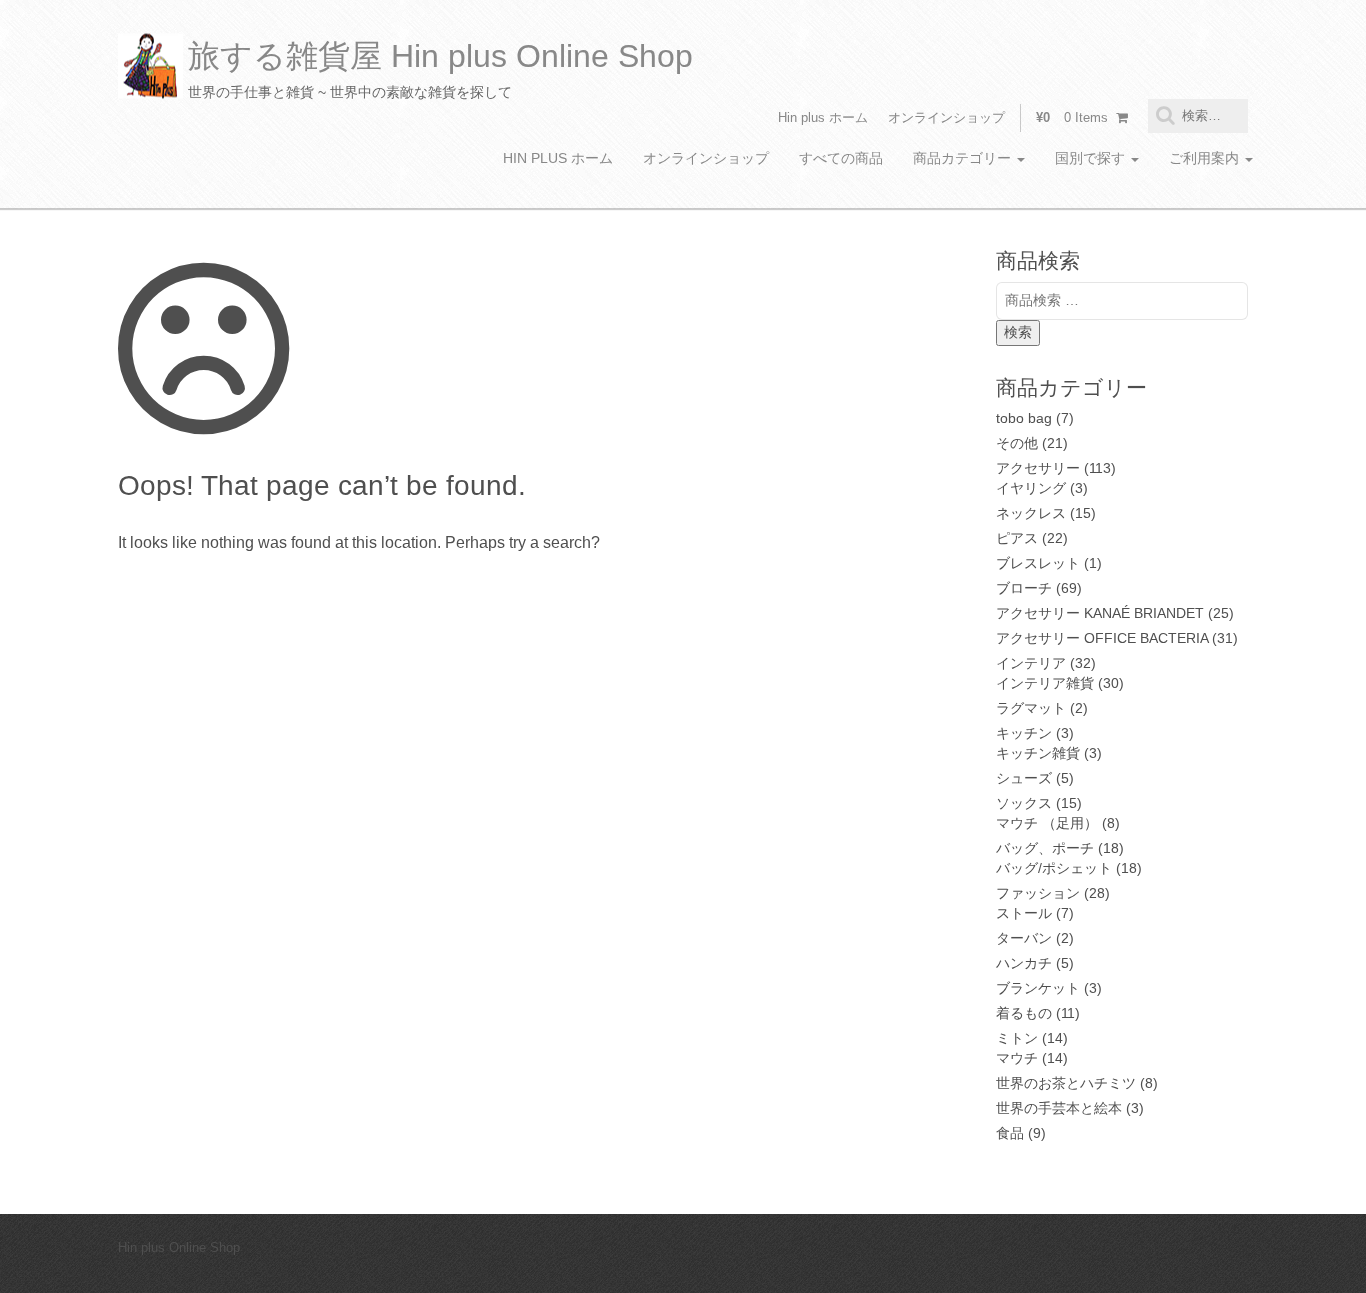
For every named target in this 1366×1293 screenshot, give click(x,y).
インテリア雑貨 (1045, 683)
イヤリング (1031, 488)
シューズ (1024, 778)
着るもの (1024, 1013)
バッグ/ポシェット (1054, 868)
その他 (1017, 443)
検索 (1018, 332)
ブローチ (1024, 588)
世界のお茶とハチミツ (1066, 1083)
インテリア (1031, 663)
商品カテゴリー (964, 158)
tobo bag (1024, 418)
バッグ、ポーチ (1045, 848)
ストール (1024, 913)
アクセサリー (1038, 468)
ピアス (1017, 538)
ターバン (1024, 938)
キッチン (1024, 733)
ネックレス (1031, 513)
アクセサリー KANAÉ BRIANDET (1100, 613)
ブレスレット (1038, 563)
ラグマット (1031, 708)
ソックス (1024, 803)
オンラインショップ (946, 117)
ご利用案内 (1206, 158)
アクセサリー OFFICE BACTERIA (1102, 638)
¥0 (1072, 117)
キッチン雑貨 (1038, 753)
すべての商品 (841, 158)
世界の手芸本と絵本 (1059, 1108)
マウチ (1017, 1058)
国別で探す (1092, 158)
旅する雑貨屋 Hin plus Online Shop (440, 56)
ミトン (1017, 1038)
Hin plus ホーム (823, 117)
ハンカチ (1024, 963)
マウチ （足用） (1047, 823)
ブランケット (1038, 988)
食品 (1010, 1133)
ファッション (1038, 893)
